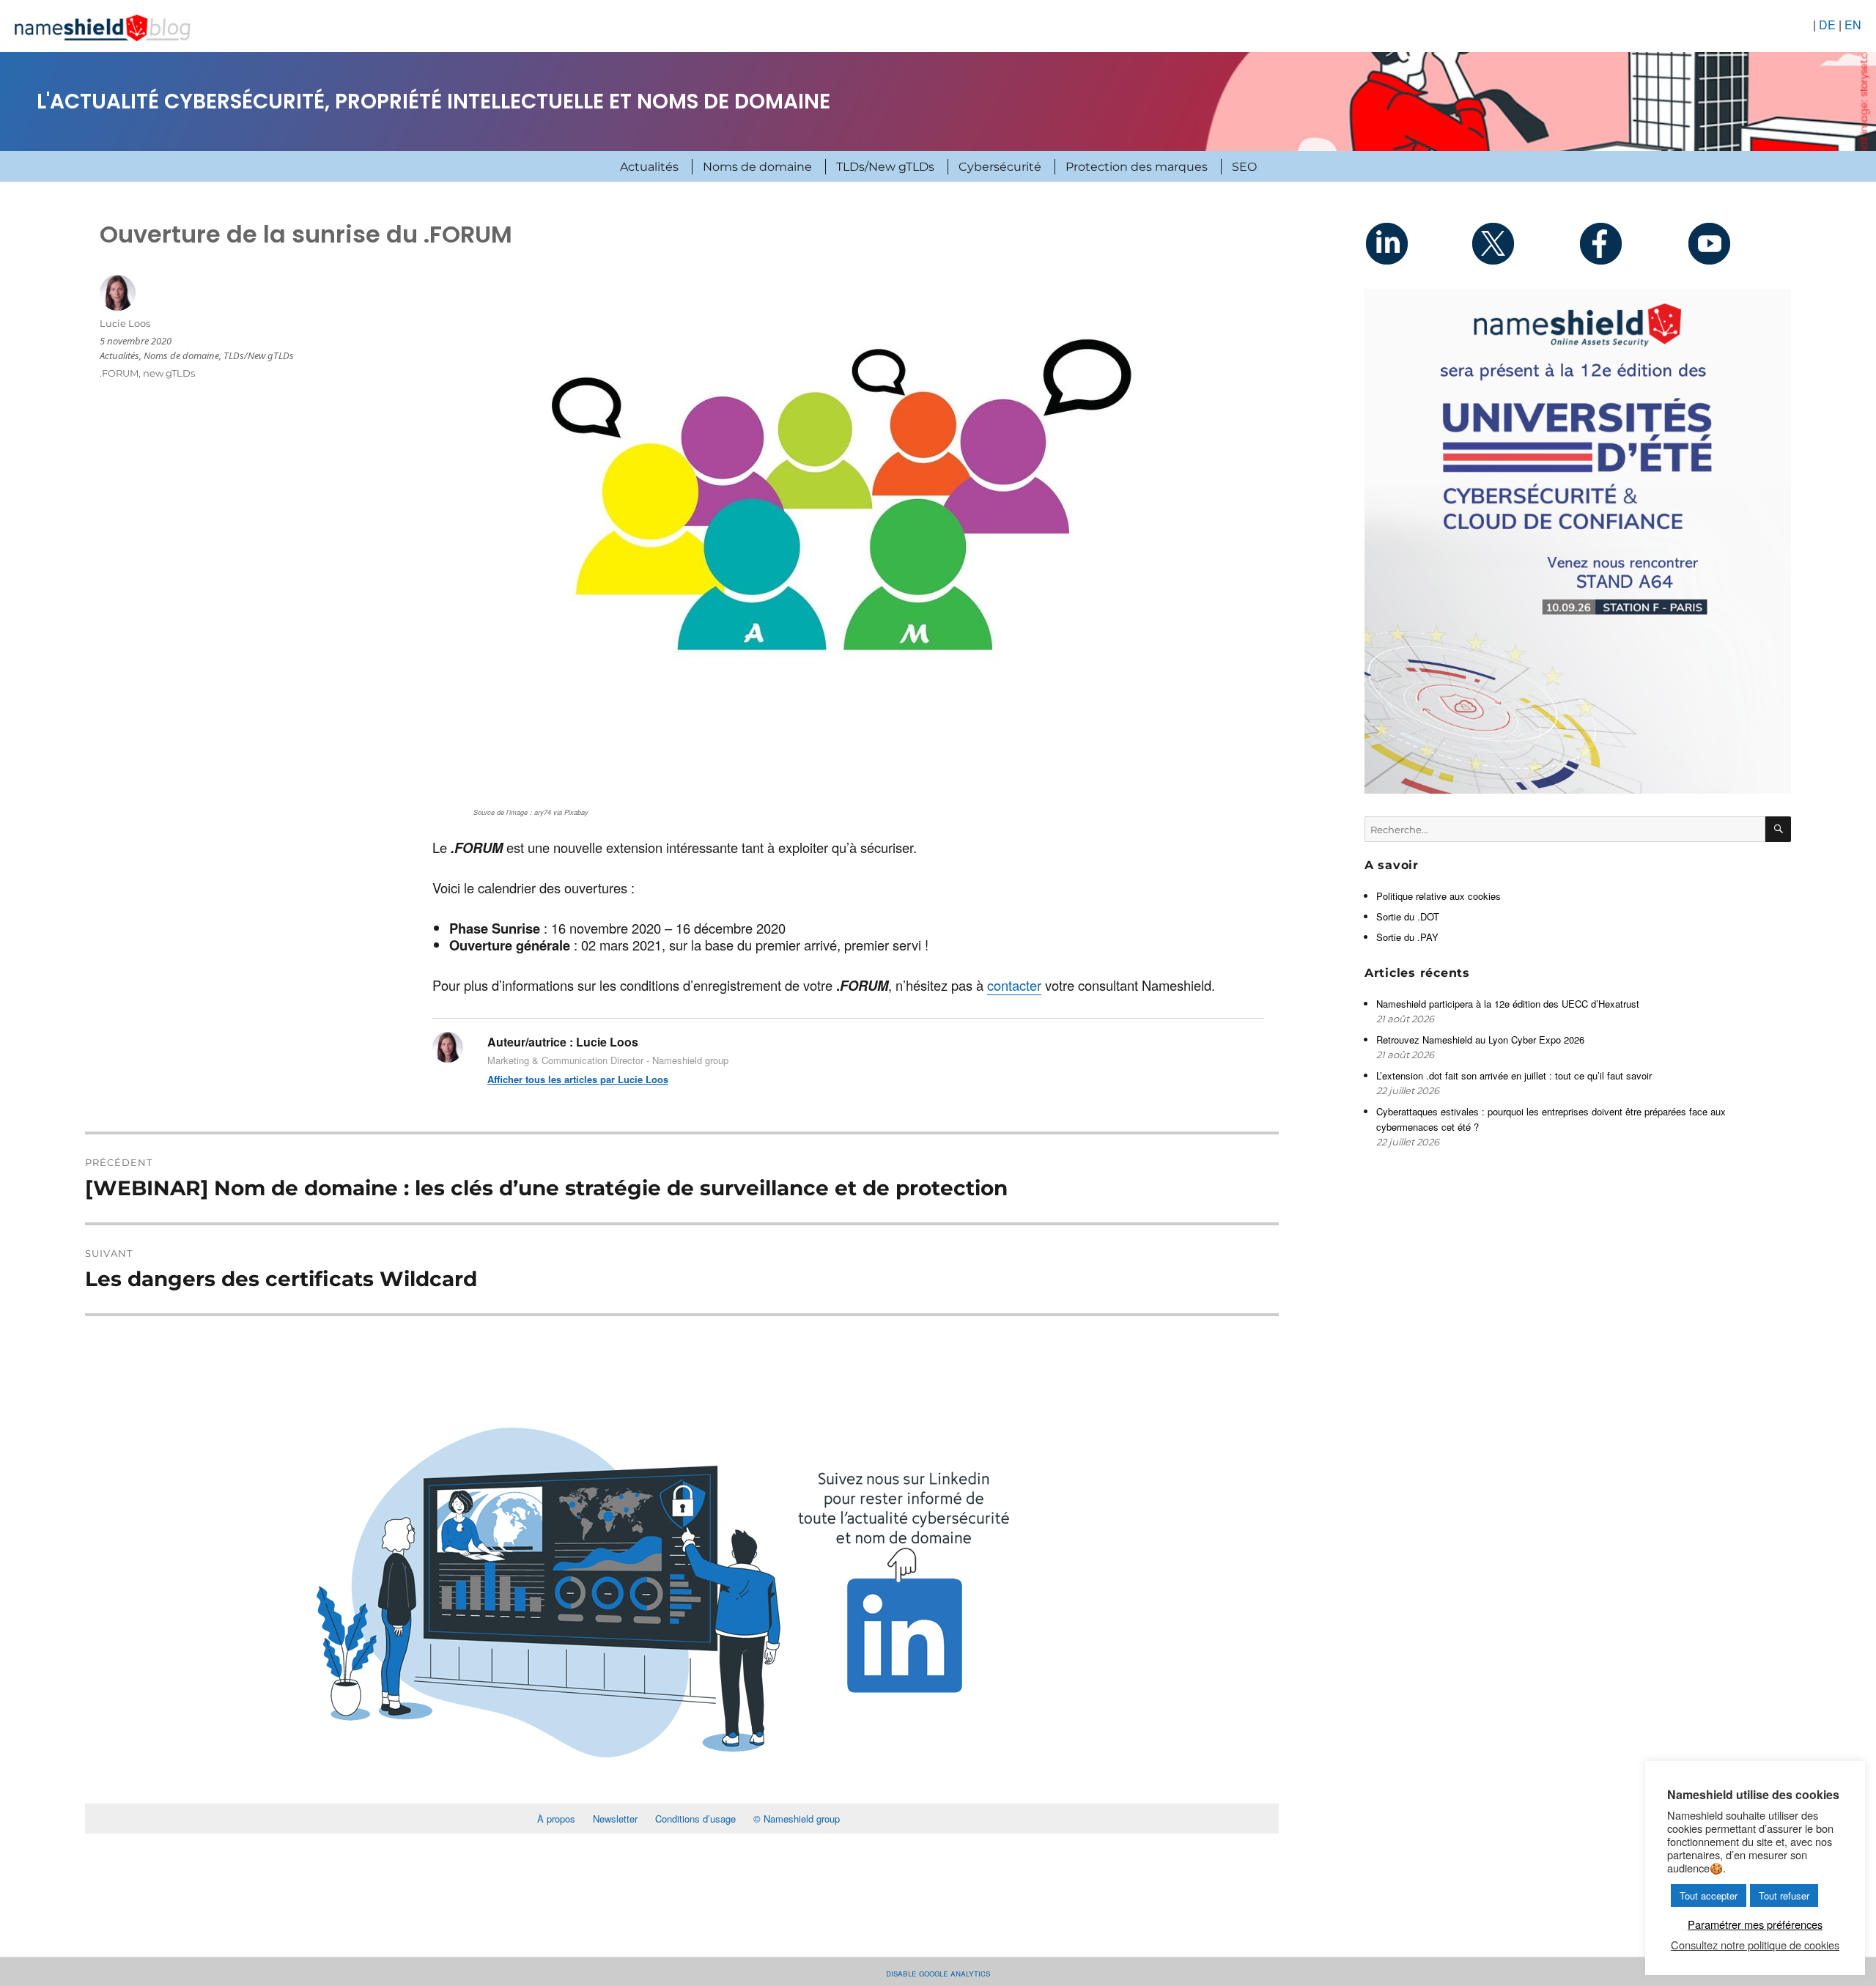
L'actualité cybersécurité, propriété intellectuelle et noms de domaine (433, 101)
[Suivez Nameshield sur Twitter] (1524, 243)
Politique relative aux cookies (1439, 896)
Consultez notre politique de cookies (1755, 1945)
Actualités (649, 167)
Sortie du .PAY (1407, 937)
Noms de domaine (757, 167)
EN (1853, 25)
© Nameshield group (797, 1819)
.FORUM (119, 373)
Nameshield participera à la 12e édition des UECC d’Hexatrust (1509, 1004)
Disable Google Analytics (938, 1972)
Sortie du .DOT (1408, 916)
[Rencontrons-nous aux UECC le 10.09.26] (1578, 541)
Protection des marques (1137, 167)
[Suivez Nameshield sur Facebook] (1631, 243)
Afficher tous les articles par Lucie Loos (578, 1079)
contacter (1014, 985)
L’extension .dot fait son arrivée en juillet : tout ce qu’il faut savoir (1514, 1075)
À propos (556, 1819)
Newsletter (615, 1819)
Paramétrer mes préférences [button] (1755, 1924)
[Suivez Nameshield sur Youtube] (1737, 243)
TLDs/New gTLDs (885, 167)
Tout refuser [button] (1784, 1895)
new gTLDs (169, 373)
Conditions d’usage (695, 1819)
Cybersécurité (1000, 167)
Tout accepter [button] (1709, 1895)
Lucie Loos (125, 323)
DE (1827, 25)
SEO (1244, 167)
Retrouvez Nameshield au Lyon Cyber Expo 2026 (1480, 1040)
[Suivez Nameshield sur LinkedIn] (1418, 243)
